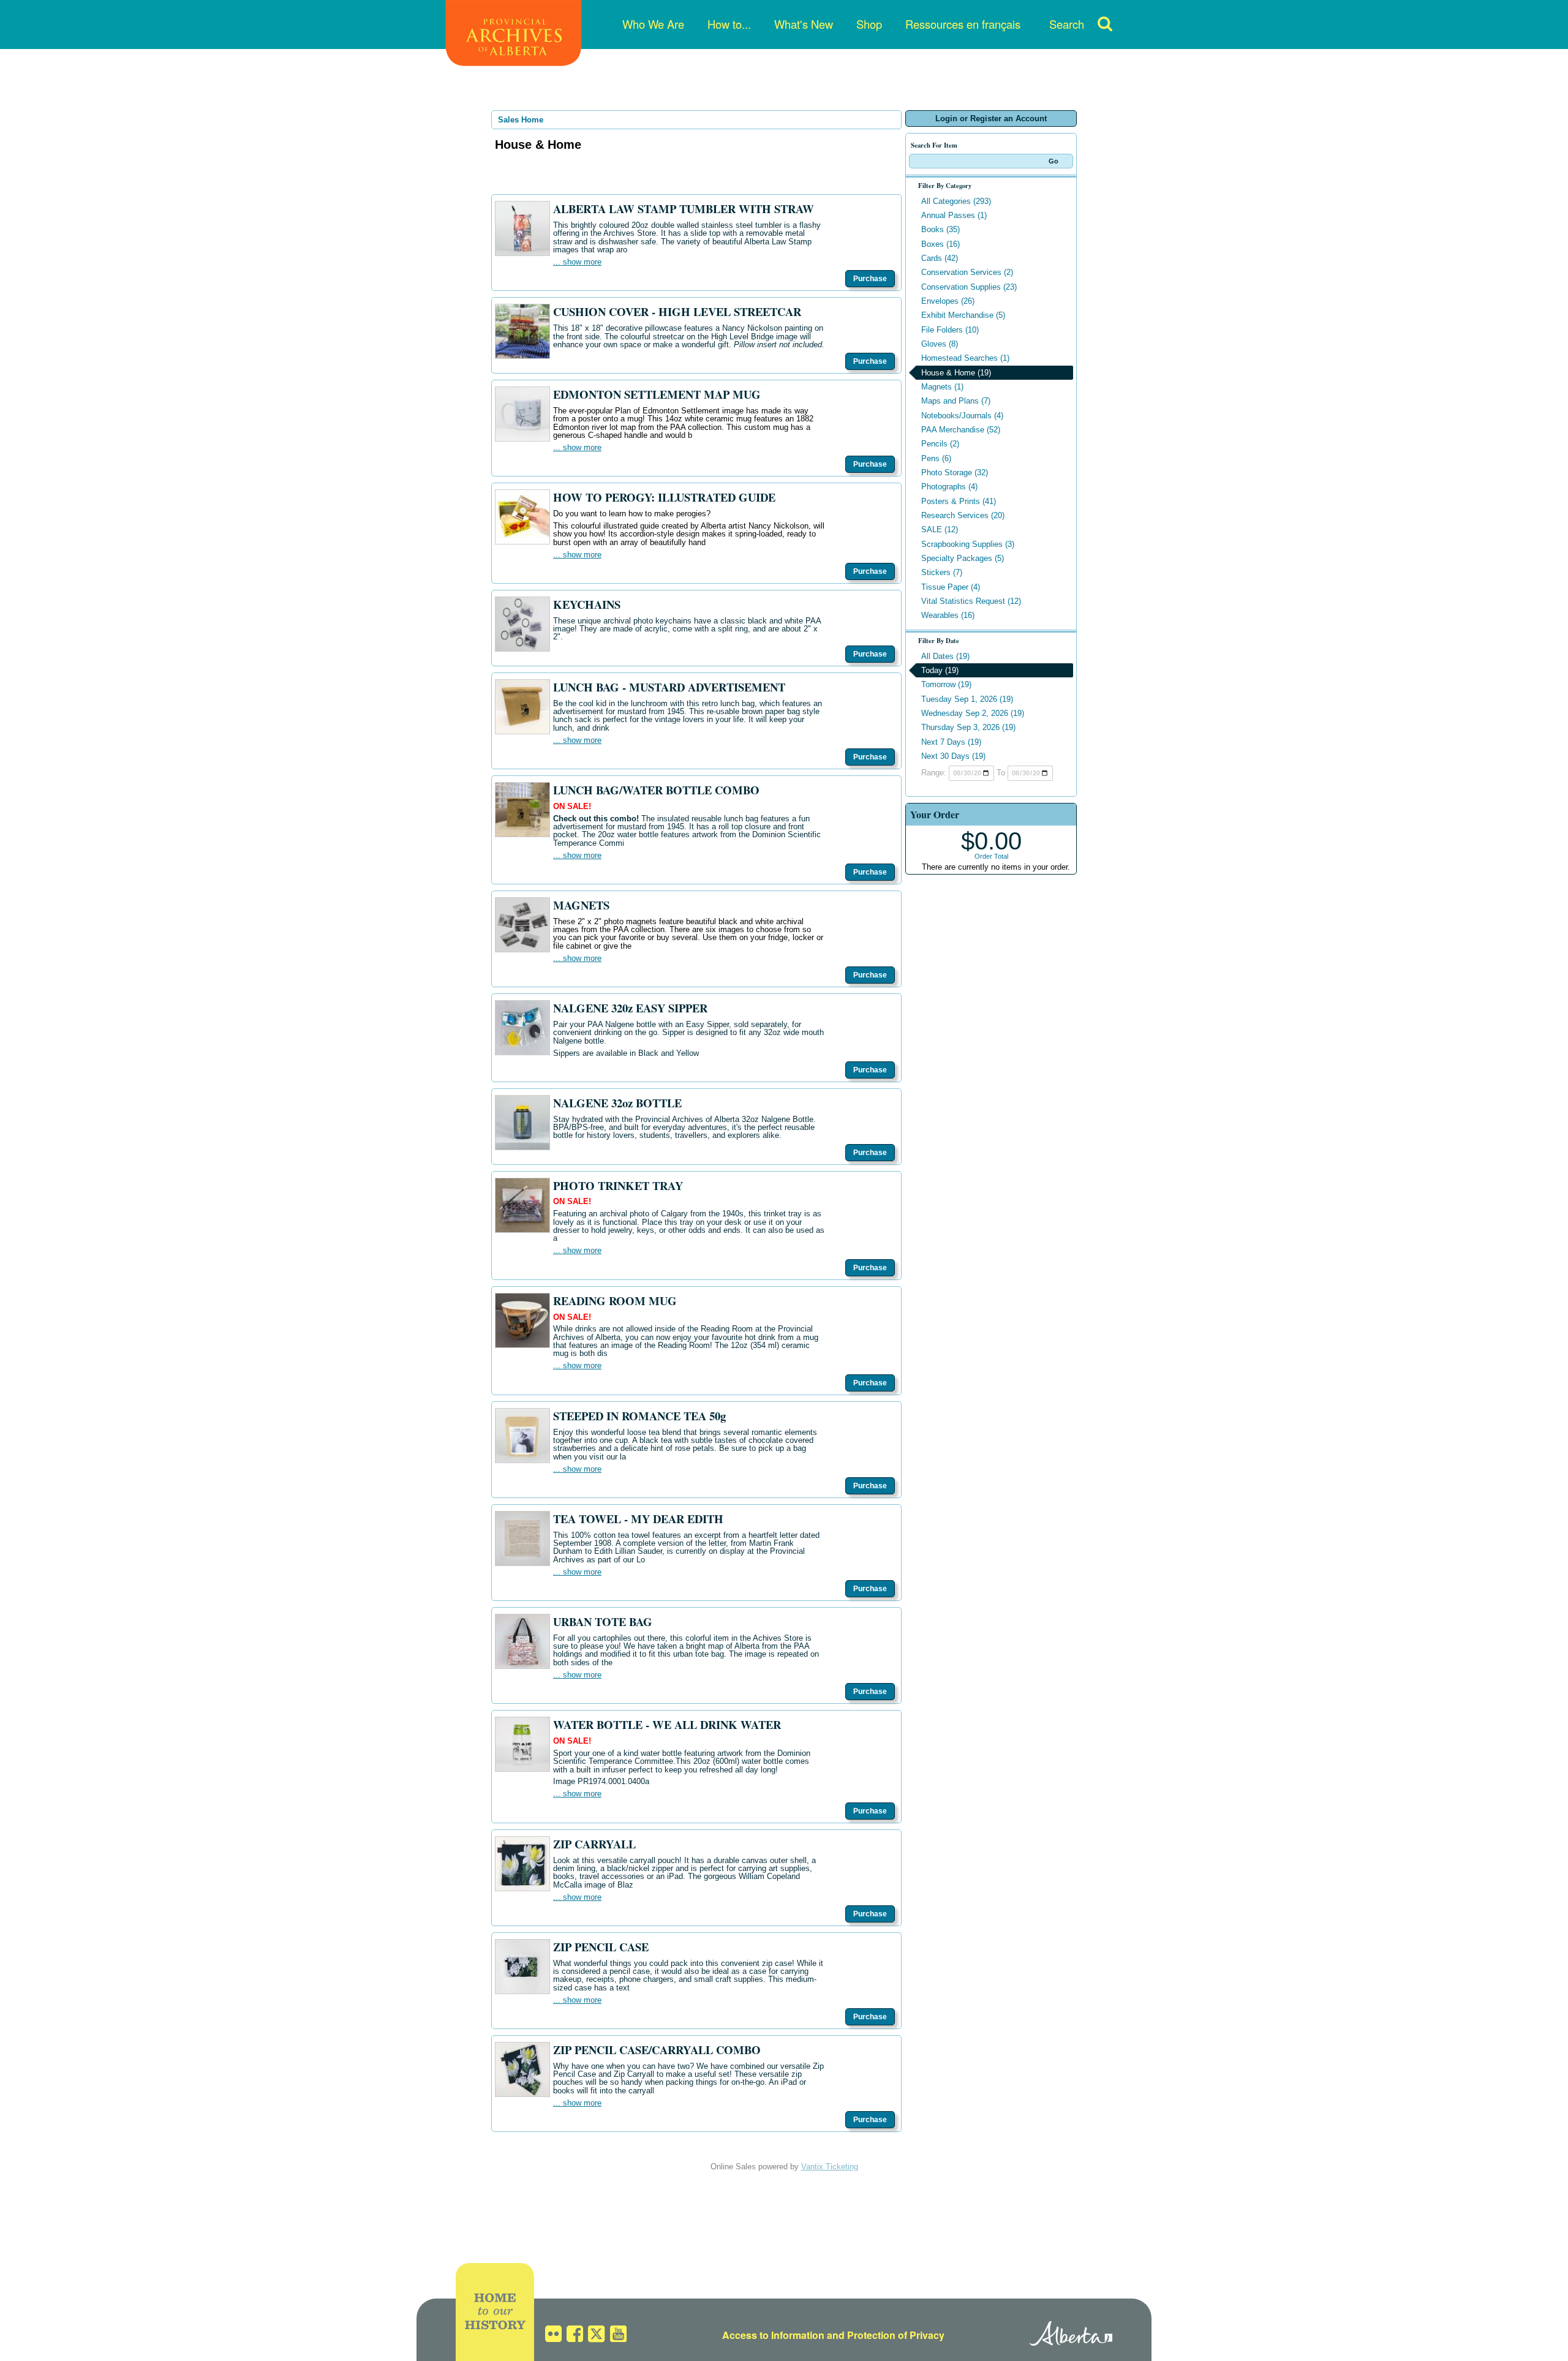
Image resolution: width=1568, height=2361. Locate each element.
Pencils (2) (940, 444)
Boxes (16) (940, 244)
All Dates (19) (945, 656)
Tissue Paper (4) (951, 587)
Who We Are (653, 24)
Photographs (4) (949, 487)
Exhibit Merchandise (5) (963, 315)
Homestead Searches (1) (965, 358)
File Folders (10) (950, 330)
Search (1067, 24)
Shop (869, 24)
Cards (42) (940, 258)
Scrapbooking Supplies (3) (968, 544)
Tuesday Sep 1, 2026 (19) (967, 699)
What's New (804, 24)
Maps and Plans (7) (956, 401)
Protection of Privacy (896, 2335)
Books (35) (940, 229)
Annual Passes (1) (954, 215)
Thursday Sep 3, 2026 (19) (968, 727)
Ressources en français (963, 24)
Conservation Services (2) (967, 272)
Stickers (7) (942, 572)
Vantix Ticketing (830, 2167)
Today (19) (940, 670)
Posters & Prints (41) (959, 501)
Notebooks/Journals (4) (962, 416)
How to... (729, 24)
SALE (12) (940, 529)
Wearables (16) (948, 615)
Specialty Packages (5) (963, 558)
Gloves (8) (940, 344)
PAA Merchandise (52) (961, 430)
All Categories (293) (956, 201)
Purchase (870, 279)
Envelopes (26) (948, 301)
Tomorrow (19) (946, 684)
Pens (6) (936, 458)
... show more (577, 262)
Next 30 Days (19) (953, 756)
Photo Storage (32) (955, 473)
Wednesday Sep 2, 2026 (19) (973, 713)
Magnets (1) (942, 387)
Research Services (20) (963, 515)
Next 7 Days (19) (951, 742)
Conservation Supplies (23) (969, 287)
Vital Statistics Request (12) (971, 601)
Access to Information (773, 2335)
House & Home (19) (956, 373)
